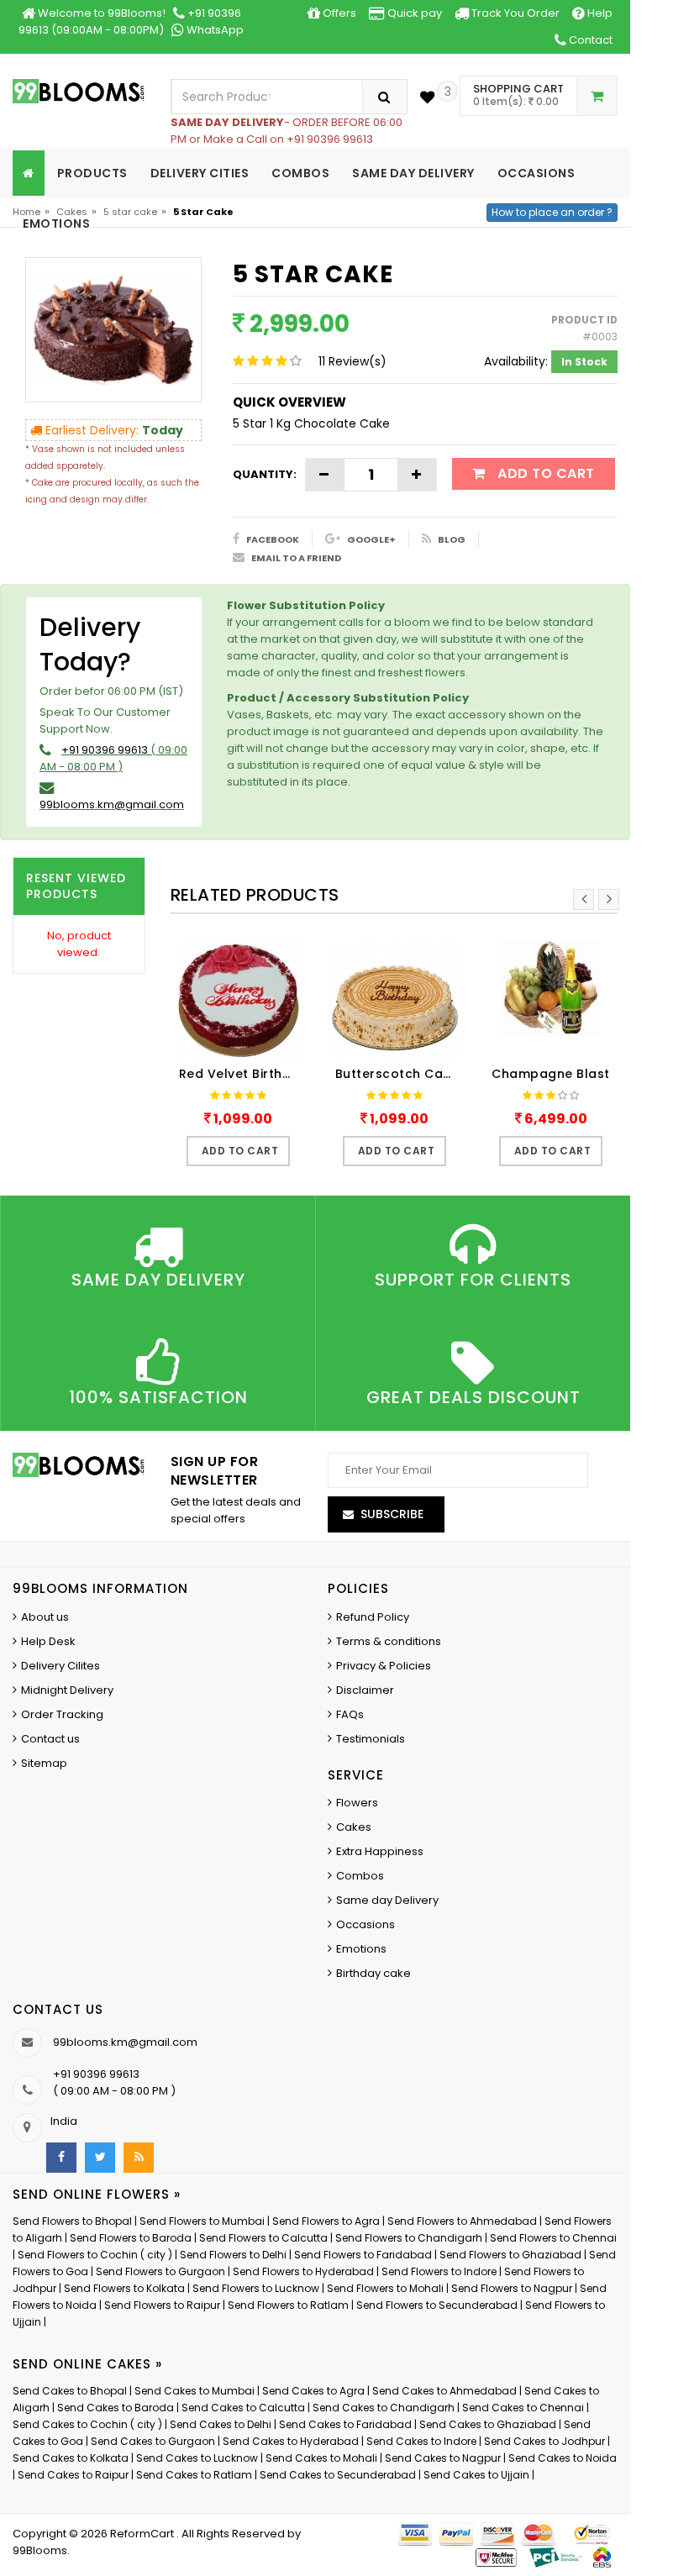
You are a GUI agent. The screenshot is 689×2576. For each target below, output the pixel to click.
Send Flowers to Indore (439, 2271)
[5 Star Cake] (113, 329)
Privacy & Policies (384, 1666)
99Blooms (40, 2550)
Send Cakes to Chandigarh (384, 2408)
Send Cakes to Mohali (321, 2458)
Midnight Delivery (67, 1690)
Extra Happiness (380, 1851)
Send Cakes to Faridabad (345, 2424)
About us (45, 1617)
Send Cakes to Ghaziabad (488, 2424)
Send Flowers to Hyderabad (303, 2271)
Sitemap (44, 1763)
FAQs (350, 1714)
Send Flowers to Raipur (162, 2305)
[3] (427, 97)
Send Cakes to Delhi (221, 2424)
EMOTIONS (56, 223)
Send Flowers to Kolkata (124, 2288)
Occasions (366, 1924)
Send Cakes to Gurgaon (153, 2441)
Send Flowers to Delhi (233, 2255)
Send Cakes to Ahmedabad (444, 2391)
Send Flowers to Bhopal (72, 2221)
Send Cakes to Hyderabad (291, 2441)
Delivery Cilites (60, 1666)
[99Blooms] (79, 90)
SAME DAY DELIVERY (413, 173)
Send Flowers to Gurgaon (160, 2271)
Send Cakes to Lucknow (197, 2458)
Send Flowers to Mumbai (202, 2221)
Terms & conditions (389, 1641)
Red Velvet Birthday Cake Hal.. (243, 1074)
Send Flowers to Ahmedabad (462, 2221)
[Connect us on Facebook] (61, 2158)
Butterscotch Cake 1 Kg (399, 1074)
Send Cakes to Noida (563, 2458)
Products (92, 173)
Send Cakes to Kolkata (71, 2458)
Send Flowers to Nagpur (512, 2288)
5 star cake (130, 212)
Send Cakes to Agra (313, 2391)
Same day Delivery (387, 1900)
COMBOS (300, 173)
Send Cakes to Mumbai (195, 2391)
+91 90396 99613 (105, 750)
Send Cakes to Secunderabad (338, 2475)
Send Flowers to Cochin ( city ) (95, 2255)
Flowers (357, 1803)
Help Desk (48, 1641)
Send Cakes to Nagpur (443, 2458)
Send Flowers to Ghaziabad (510, 2255)
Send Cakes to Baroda (116, 2408)
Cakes (72, 212)
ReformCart (143, 2534)
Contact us (50, 1739)
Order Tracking (62, 1714)
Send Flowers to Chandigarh (409, 2238)
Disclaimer (365, 1690)
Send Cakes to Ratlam (195, 2475)
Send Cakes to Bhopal (70, 2391)
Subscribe (392, 1514)
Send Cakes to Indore (421, 2441)
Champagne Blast (551, 1074)
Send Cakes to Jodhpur (544, 2441)
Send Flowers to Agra (326, 2221)
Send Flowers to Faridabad (363, 2255)
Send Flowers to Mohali (385, 2288)
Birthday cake (373, 1973)
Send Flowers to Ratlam (289, 2305)
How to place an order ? (552, 212)
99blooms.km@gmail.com (112, 804)
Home (26, 212)
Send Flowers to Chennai (553, 2238)
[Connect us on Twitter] (100, 2158)
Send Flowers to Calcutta (263, 2238)
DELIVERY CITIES (200, 173)
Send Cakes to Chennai (523, 2408)
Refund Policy (373, 1617)
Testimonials (371, 1739)
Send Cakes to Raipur (73, 2475)
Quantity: (265, 474)
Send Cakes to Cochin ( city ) (87, 2424)
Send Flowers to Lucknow (256, 2288)
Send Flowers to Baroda (131, 2238)
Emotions (361, 1949)
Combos (360, 1876)
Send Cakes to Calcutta (243, 2408)
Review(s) (352, 361)
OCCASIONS (536, 173)
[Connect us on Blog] (139, 2158)
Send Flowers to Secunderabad (437, 2305)
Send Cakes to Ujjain (476, 2475)
